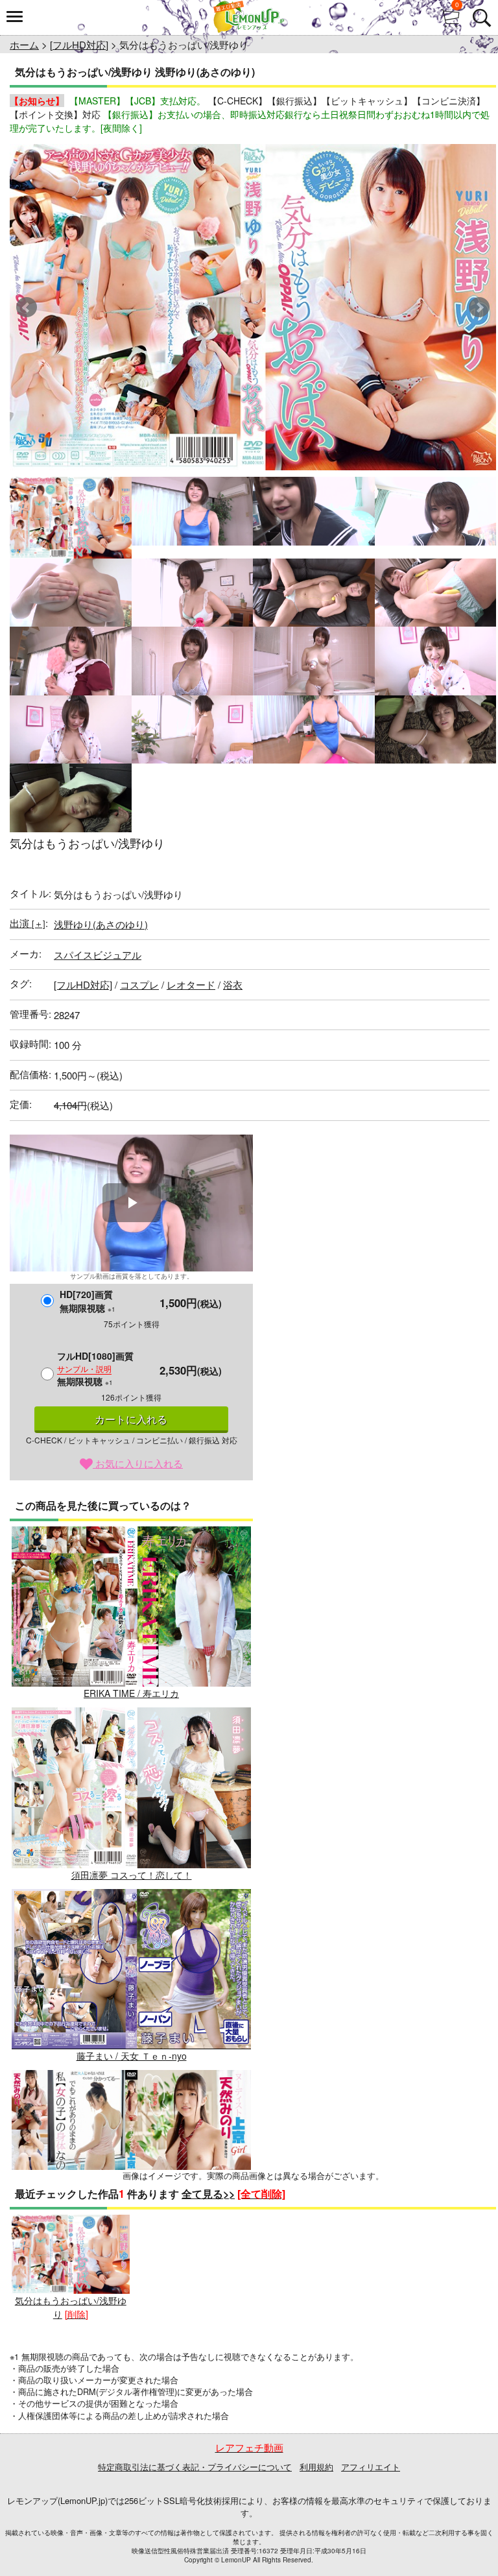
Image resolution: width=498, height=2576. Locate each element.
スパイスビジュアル (98, 955)
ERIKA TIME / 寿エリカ (131, 1693)
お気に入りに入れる (138, 1463)
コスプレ (139, 984)
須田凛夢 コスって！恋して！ (132, 1874)
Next (479, 307)
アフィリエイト (371, 2467)
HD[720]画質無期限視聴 (88, 1301)
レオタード (191, 984)
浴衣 (233, 984)
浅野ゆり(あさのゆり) (101, 924)
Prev (27, 307)
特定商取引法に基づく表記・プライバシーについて (195, 2467)
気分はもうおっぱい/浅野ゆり (71, 2307)
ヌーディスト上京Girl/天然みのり (132, 2237)
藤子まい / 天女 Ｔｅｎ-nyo (132, 2056)
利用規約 (316, 2467)
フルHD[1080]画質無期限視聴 (95, 1368)
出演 (28, 923)
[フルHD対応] (79, 44)
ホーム (24, 44)
